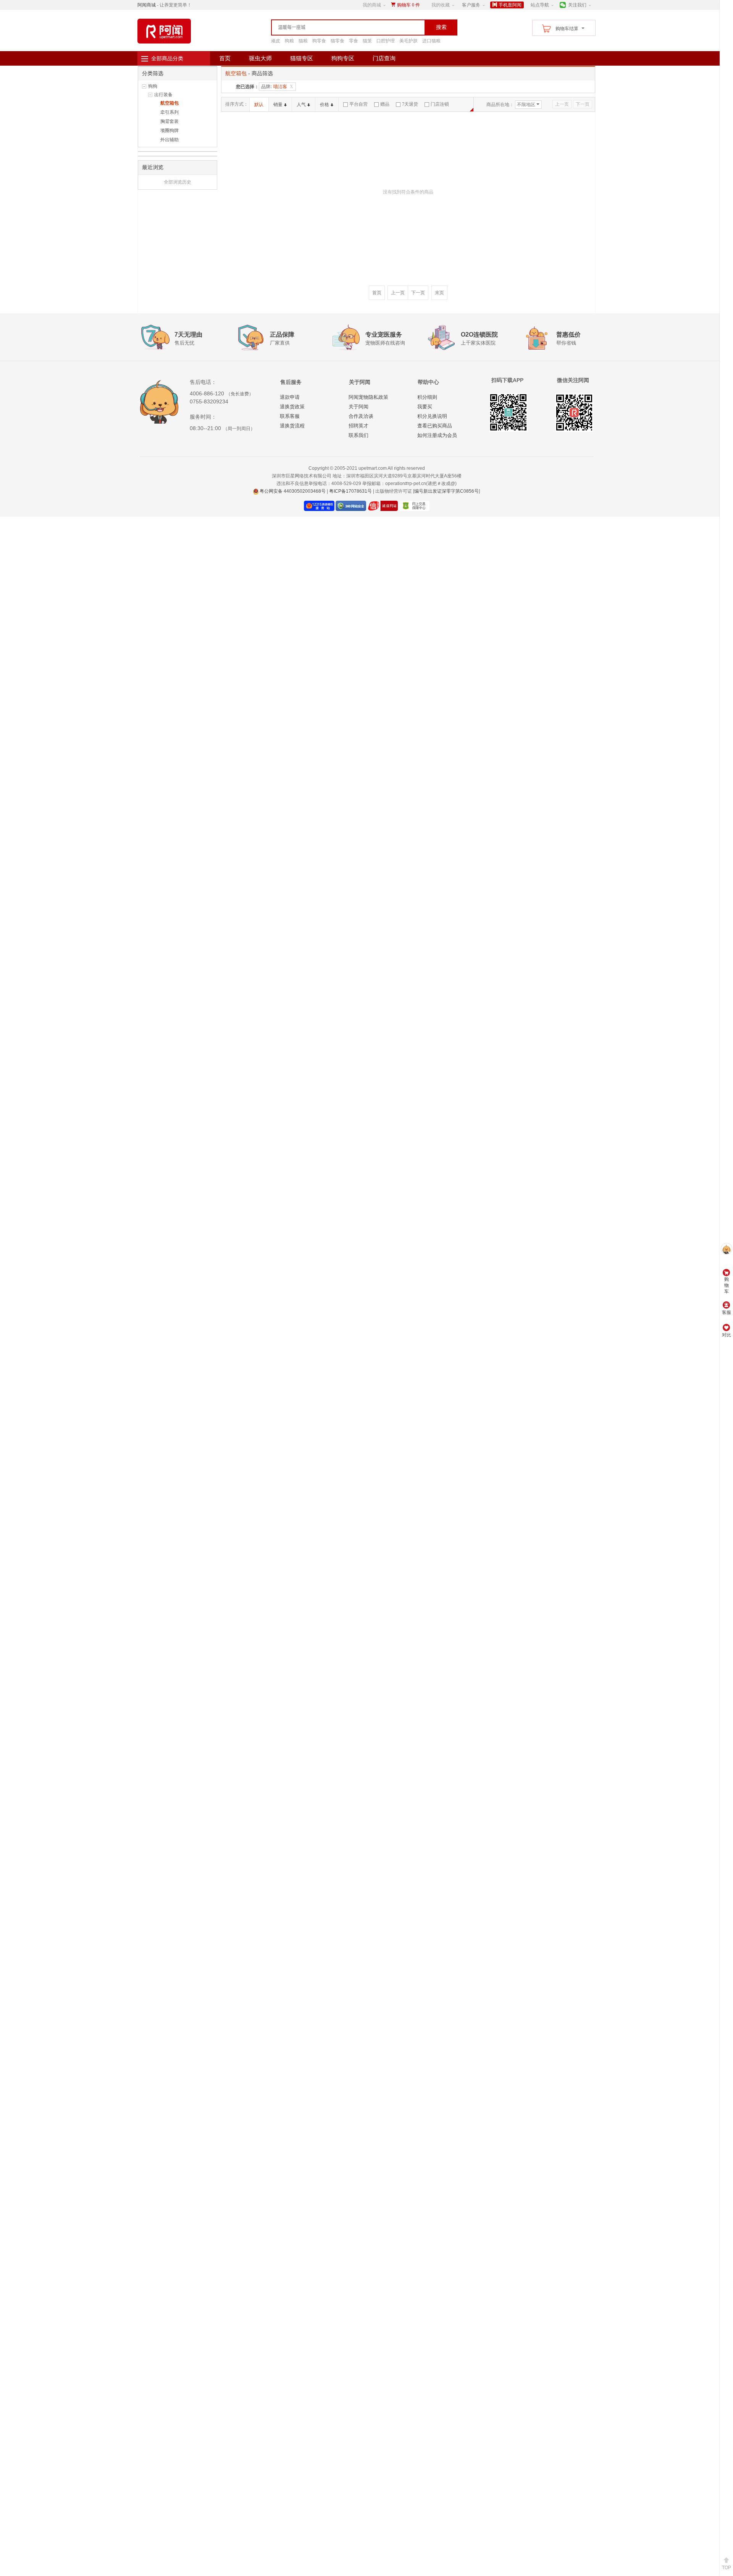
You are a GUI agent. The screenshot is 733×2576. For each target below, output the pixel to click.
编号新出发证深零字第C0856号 (446, 491)
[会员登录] (726, 1251)
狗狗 (153, 86)
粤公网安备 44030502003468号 (292, 491)
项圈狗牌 (170, 131)
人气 (301, 105)
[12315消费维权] (319, 506)
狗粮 (289, 41)
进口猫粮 (431, 41)
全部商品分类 (167, 58)
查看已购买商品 (435, 426)
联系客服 (290, 416)
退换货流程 (292, 426)
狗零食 (319, 41)
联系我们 (358, 435)
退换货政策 (292, 407)
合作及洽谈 (361, 416)
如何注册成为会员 (437, 435)
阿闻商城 (147, 5)
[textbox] (332, 27)
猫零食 (337, 41)
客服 (727, 1312)
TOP (727, 2568)
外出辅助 (170, 140)
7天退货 (410, 104)
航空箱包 (170, 103)
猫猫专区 (302, 58)
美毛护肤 (408, 41)
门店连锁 (440, 104)
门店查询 (384, 58)
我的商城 (372, 5)
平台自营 (358, 104)
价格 (325, 105)
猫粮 (303, 41)
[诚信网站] (383, 506)
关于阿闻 (358, 407)
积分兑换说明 (432, 416)
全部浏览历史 (178, 182)
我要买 (425, 407)
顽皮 (276, 41)
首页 (225, 58)
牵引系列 (170, 112)
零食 (354, 41)
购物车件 (408, 5)
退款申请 (290, 397)
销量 (278, 105)
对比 (727, 1335)
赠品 (385, 104)
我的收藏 (441, 5)
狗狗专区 (343, 58)
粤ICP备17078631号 (350, 491)
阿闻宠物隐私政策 (368, 397)
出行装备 (163, 95)
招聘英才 (358, 426)
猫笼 (367, 41)
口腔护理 (386, 41)
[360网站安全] (351, 506)
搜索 (441, 27)
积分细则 (427, 397)
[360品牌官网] (414, 506)
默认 (259, 105)
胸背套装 (170, 121)
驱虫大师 (260, 58)
